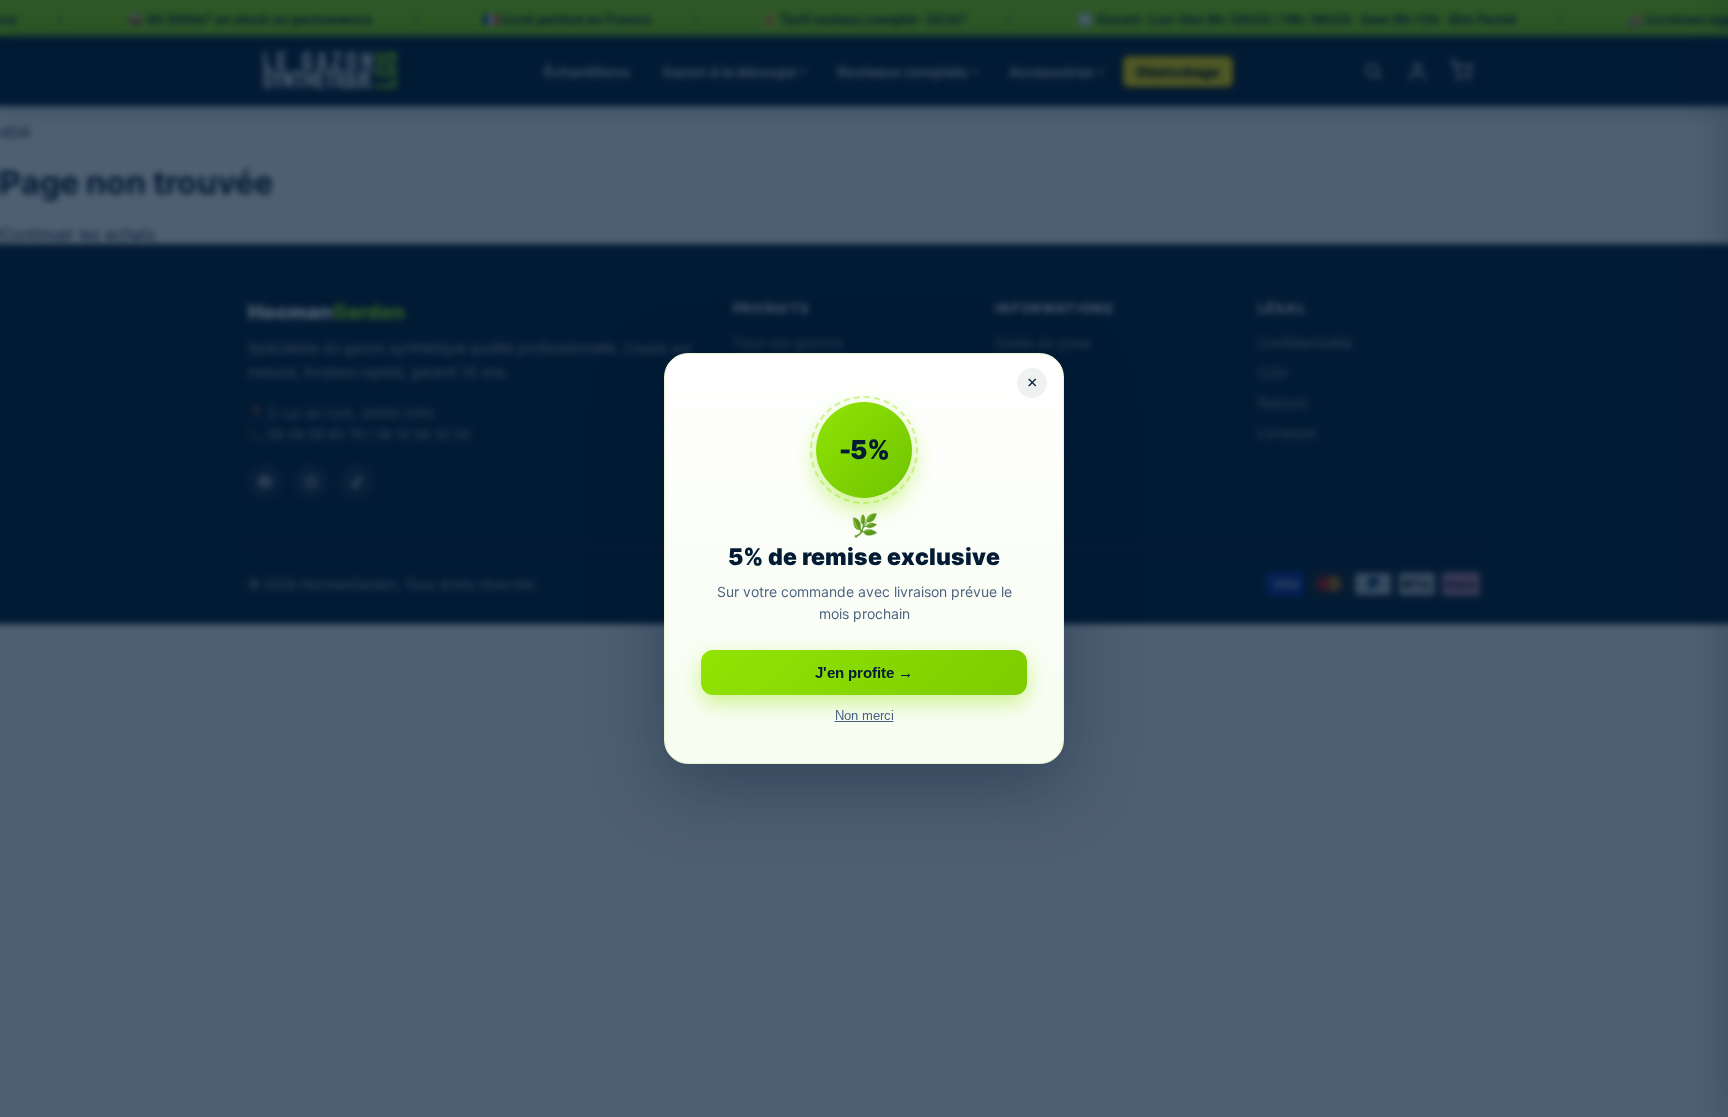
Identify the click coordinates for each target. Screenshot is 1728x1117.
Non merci (864, 716)
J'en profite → (864, 672)
